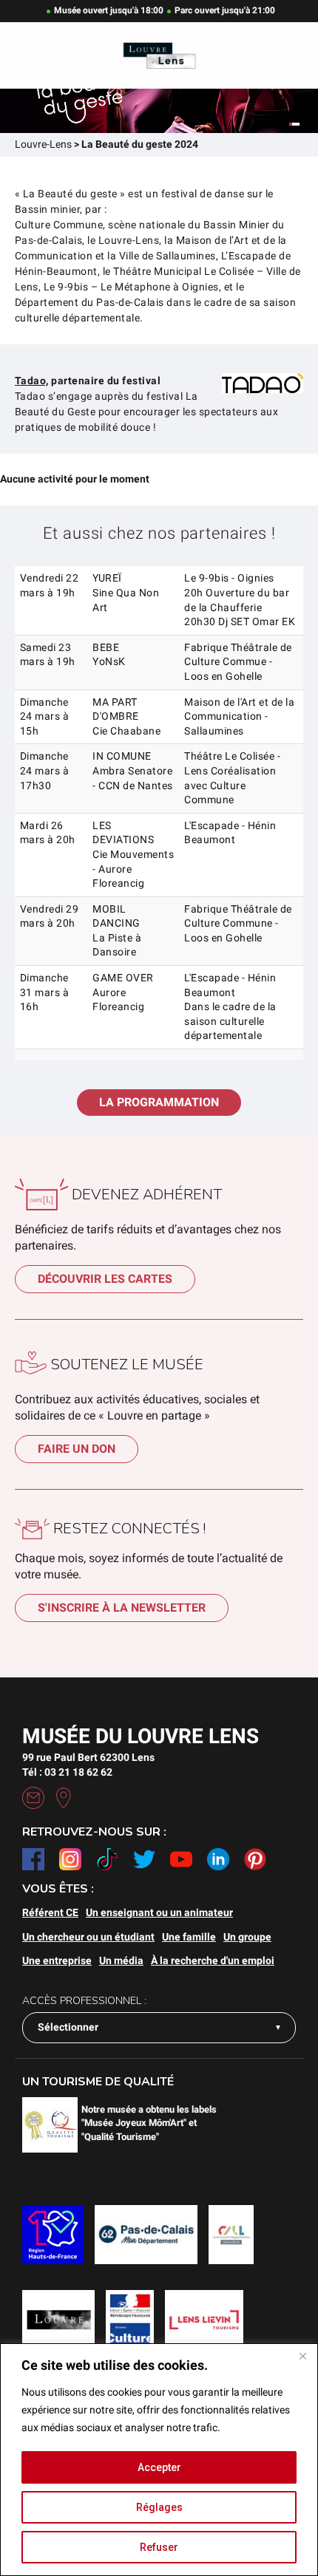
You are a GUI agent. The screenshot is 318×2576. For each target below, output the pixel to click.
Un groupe (247, 1937)
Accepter (159, 2467)
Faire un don (77, 1449)
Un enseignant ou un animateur (159, 1912)
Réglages (159, 2507)
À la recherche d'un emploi (213, 1960)
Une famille (189, 1937)
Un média (121, 1960)
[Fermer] (302, 2356)
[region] (159, 2460)
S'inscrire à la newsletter (122, 1608)
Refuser (159, 2547)
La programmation (159, 1102)
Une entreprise (57, 1960)
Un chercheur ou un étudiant (88, 1937)
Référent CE (50, 1912)
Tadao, (32, 381)
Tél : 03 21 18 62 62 (67, 1772)
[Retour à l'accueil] (159, 56)
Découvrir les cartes (105, 1279)
